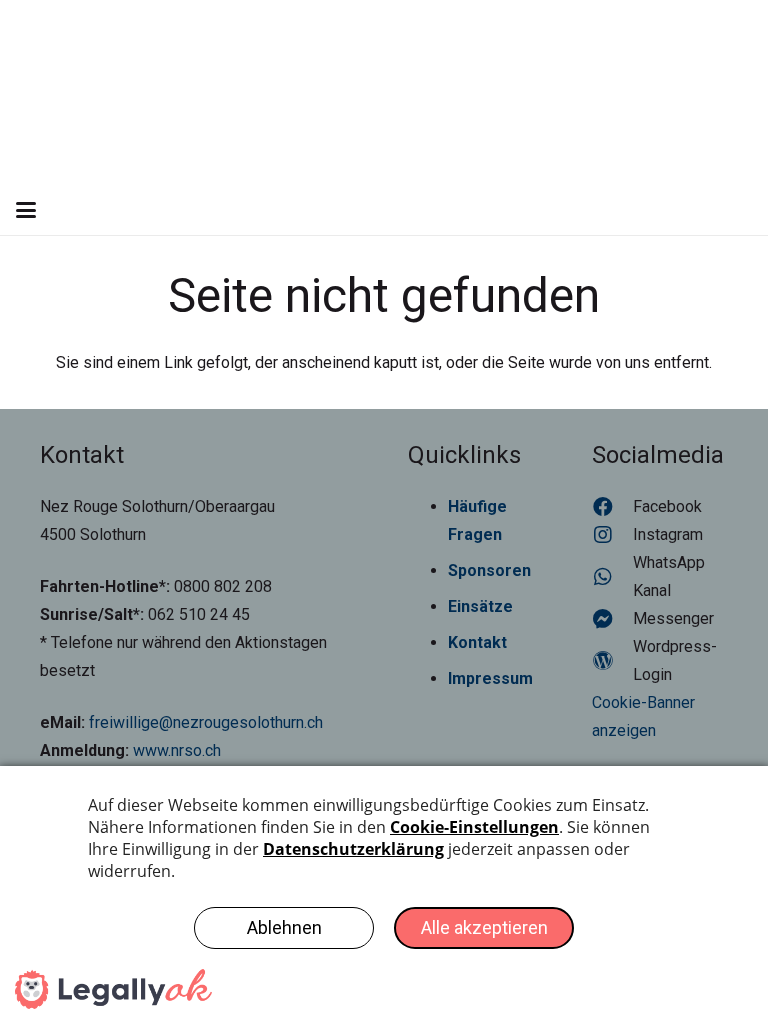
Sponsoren (489, 570)
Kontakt (477, 642)
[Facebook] (612, 507)
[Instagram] (612, 535)
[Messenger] (612, 619)
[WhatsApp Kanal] (612, 577)
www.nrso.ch (177, 750)
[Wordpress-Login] (612, 661)
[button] (26, 210)
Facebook (667, 506)
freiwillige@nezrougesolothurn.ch (206, 722)
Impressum (490, 678)
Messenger (673, 618)
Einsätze (480, 606)
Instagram (668, 534)
